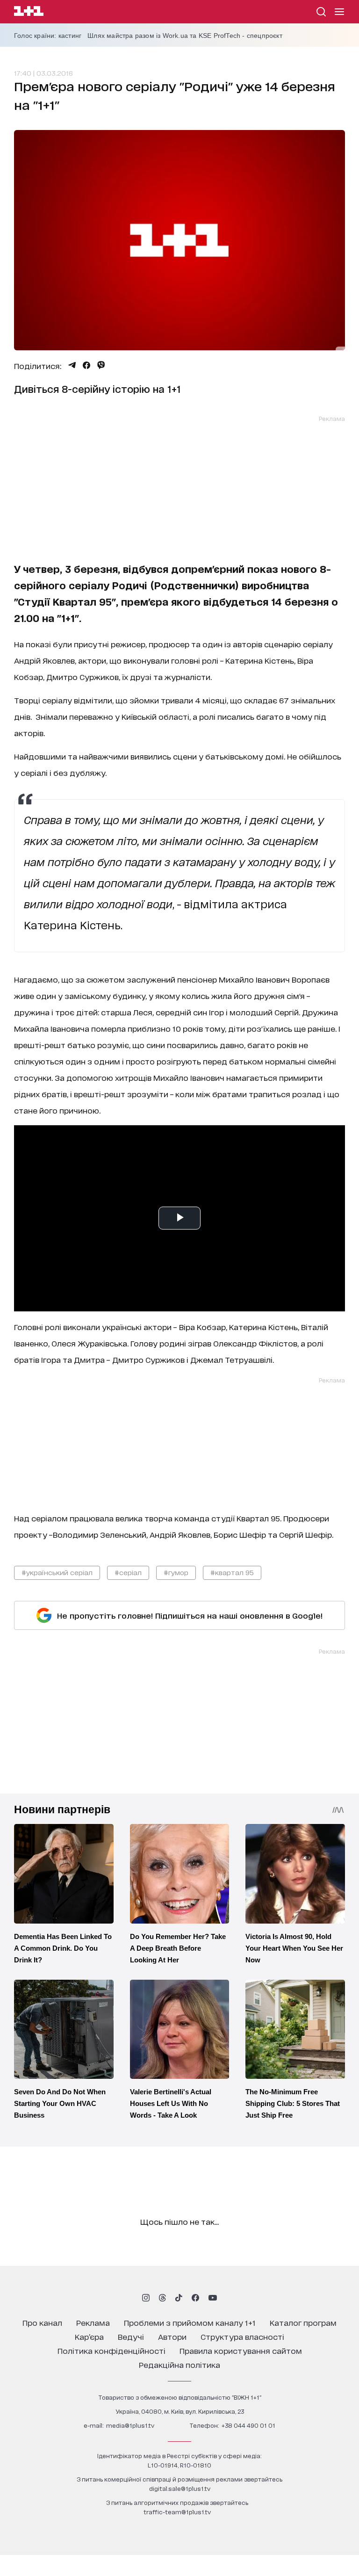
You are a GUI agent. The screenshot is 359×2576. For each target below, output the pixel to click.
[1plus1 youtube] (213, 2298)
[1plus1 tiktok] (179, 2298)
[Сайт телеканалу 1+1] (29, 12)
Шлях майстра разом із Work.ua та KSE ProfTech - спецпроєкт (185, 36)
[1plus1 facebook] (195, 2298)
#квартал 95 (232, 1572)
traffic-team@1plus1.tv (177, 2512)
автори (172, 2336)
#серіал (128, 1572)
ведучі (131, 2336)
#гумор (176, 1572)
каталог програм (303, 2322)
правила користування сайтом (241, 2350)
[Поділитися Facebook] (86, 365)
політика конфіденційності (111, 2350)
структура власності (242, 2336)
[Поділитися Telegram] (72, 365)
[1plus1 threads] (162, 2298)
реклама (93, 2322)
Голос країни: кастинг (48, 36)
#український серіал (57, 1572)
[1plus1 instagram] (146, 2298)
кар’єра (89, 2336)
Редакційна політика (179, 2364)
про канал (42, 2322)
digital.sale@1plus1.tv (180, 2488)
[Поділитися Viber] (101, 365)
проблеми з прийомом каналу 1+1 (190, 2322)
